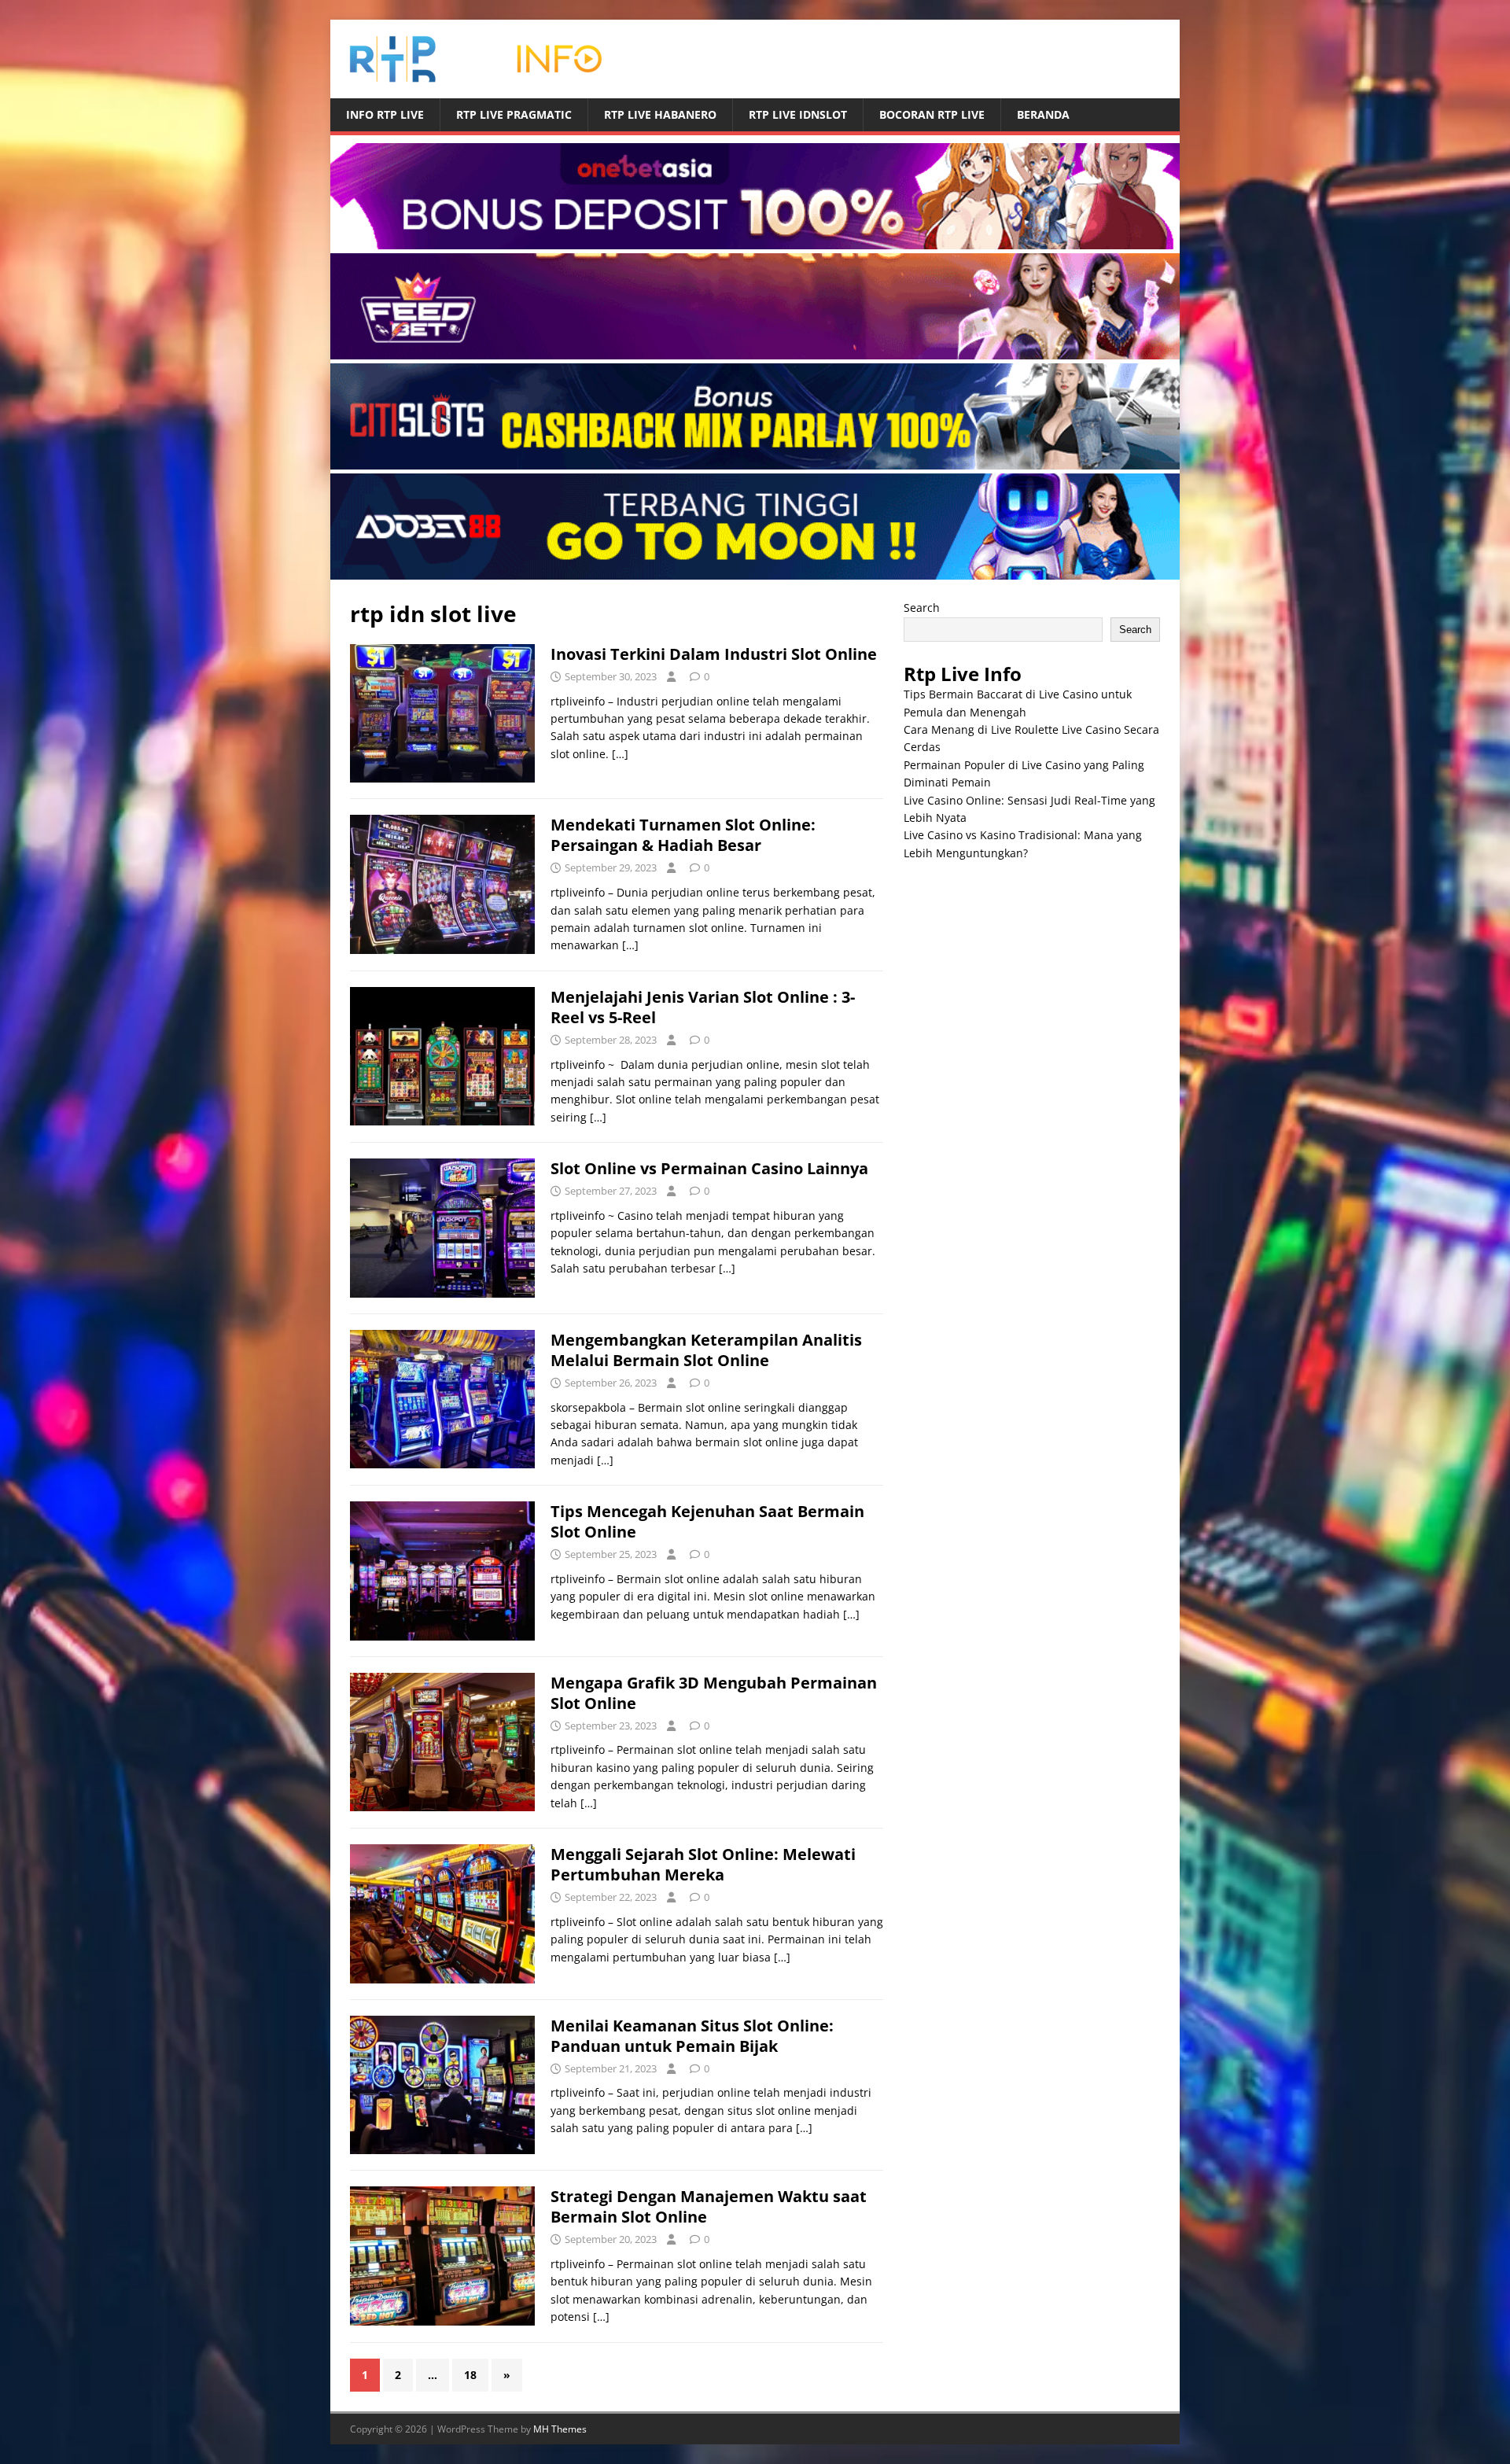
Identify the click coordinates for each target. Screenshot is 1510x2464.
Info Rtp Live (385, 114)
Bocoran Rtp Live (932, 114)
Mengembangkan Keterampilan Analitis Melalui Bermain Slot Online (706, 1350)
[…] (620, 754)
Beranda (1043, 114)
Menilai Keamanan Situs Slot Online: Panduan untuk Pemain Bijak (692, 2036)
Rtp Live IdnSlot (798, 114)
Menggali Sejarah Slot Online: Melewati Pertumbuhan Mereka (703, 1864)
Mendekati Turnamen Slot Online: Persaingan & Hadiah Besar (683, 835)
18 (470, 2375)
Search (922, 608)
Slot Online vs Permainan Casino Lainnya (709, 1168)
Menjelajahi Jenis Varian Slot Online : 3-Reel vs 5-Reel (703, 1007)
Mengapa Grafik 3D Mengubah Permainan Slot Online (714, 1693)
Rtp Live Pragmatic (514, 114)
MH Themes (560, 2429)
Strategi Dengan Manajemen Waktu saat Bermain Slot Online (709, 2206)
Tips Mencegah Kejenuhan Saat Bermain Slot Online (707, 1521)
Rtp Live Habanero (660, 114)
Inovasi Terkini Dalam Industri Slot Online (714, 654)
